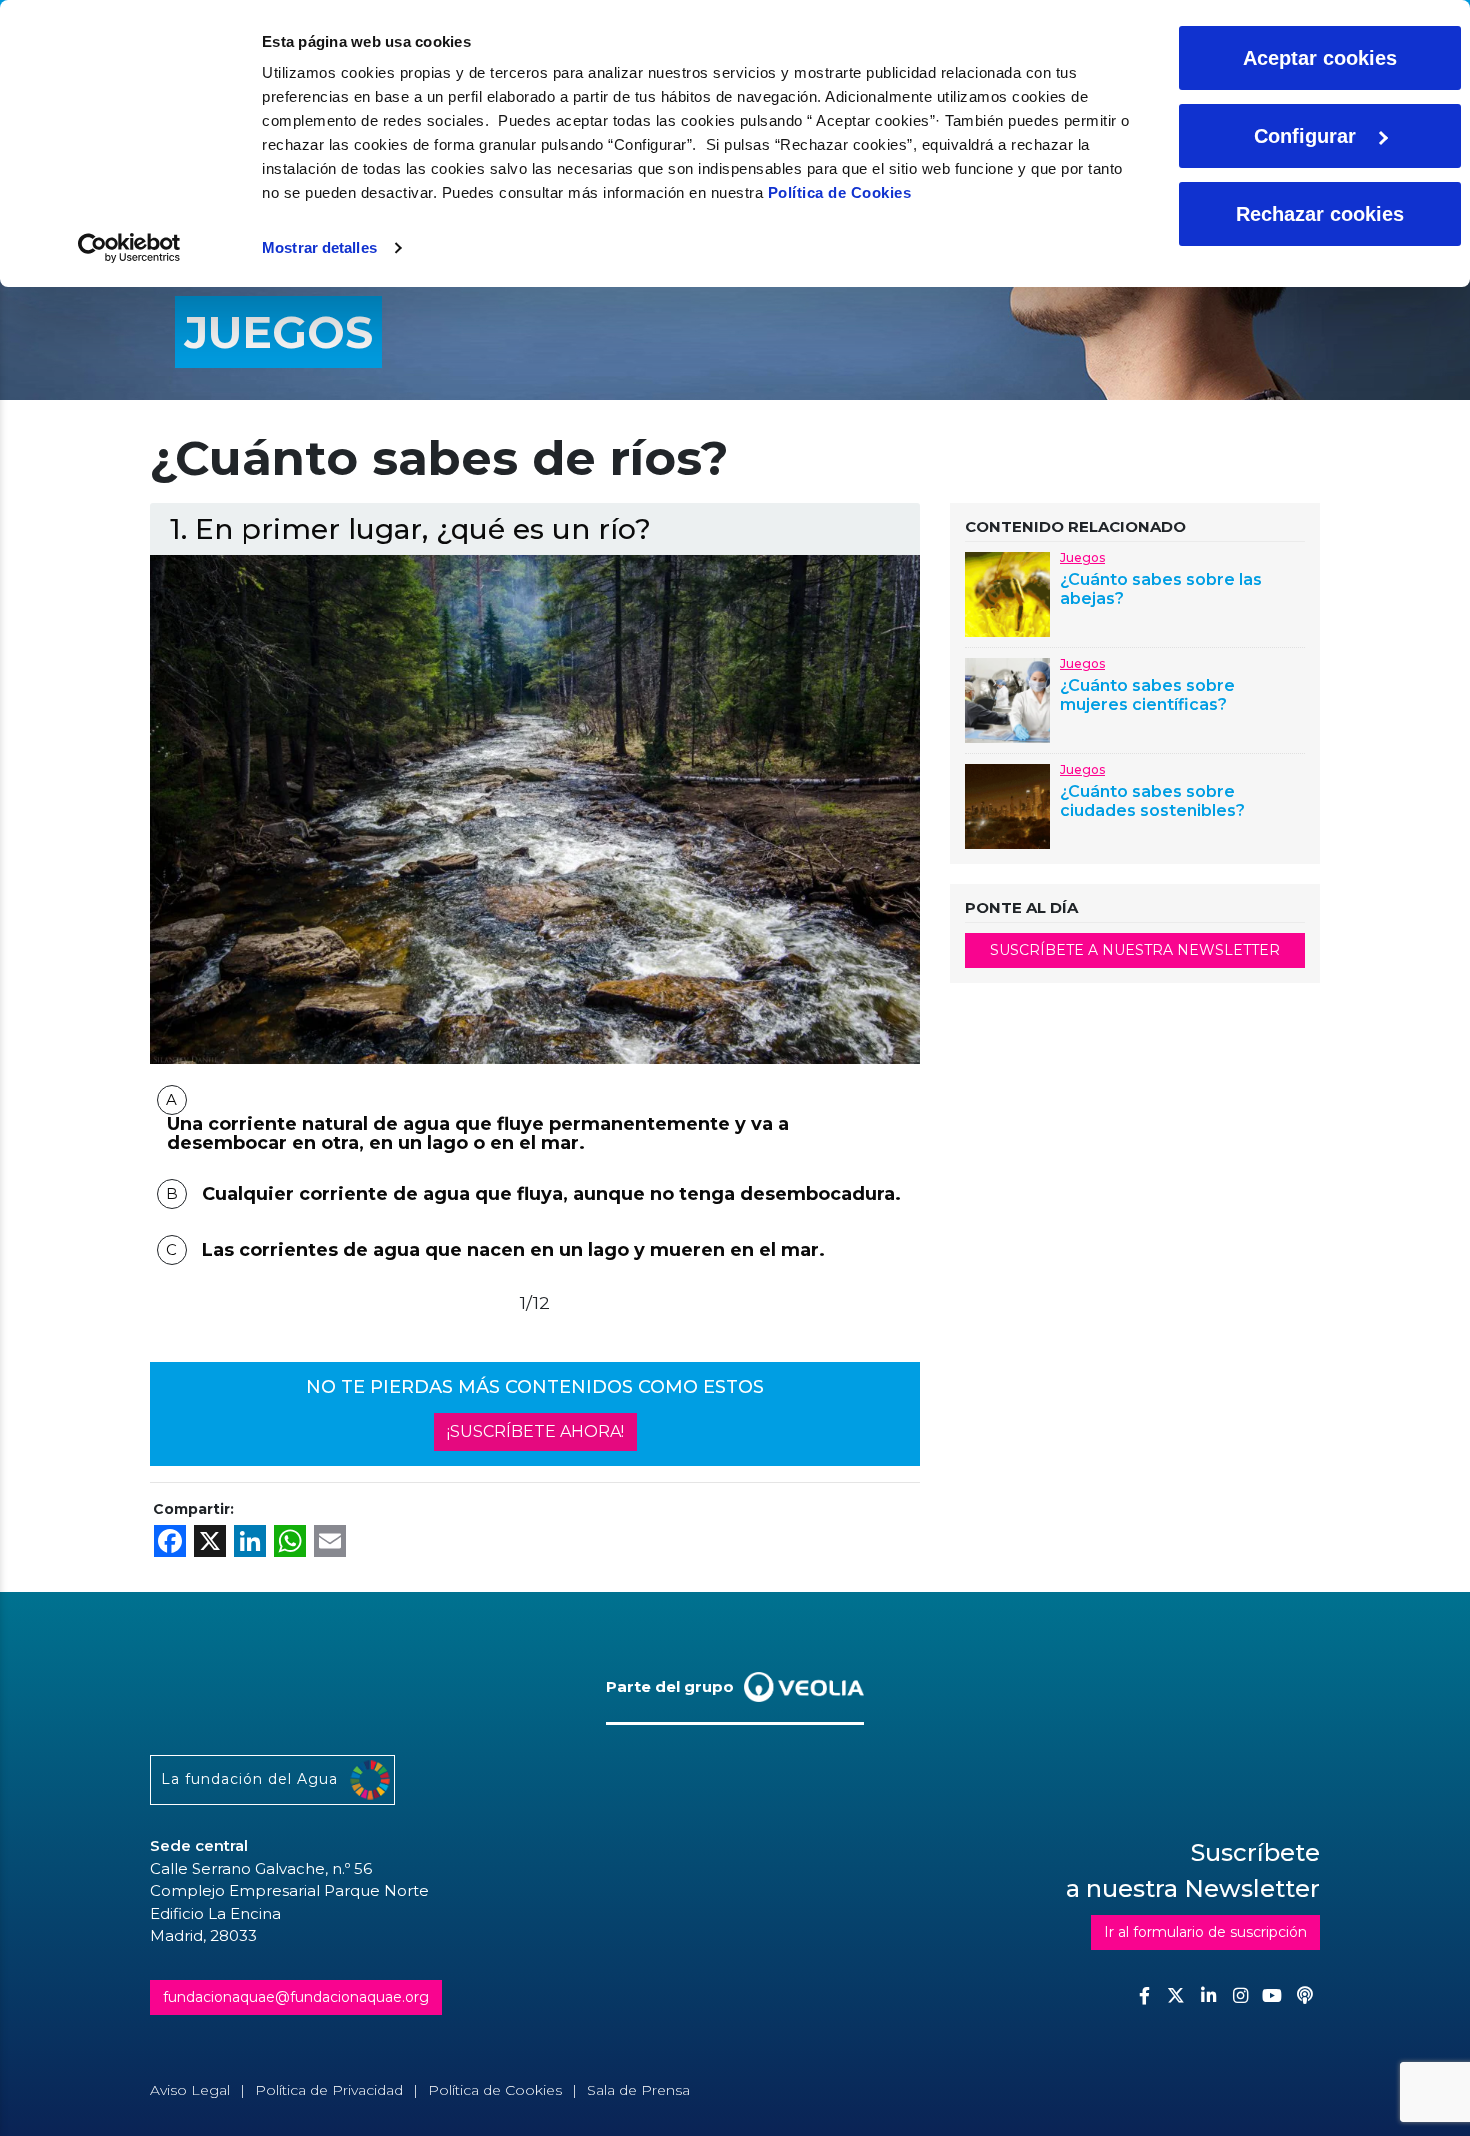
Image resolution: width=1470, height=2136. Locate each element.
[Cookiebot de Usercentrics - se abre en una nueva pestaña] (129, 248)
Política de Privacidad (329, 2090)
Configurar (1305, 136)
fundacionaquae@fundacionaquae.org (296, 1997)
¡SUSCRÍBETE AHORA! (535, 1431)
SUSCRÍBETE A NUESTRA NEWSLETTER (1135, 950)
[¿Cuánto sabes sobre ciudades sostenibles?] (1007, 804)
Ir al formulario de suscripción (1205, 1932)
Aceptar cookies (1320, 58)
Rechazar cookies (1320, 214)
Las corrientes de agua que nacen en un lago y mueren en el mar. (513, 1250)
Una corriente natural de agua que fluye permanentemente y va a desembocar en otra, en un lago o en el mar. (478, 1134)
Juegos (1082, 557)
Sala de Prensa (638, 2090)
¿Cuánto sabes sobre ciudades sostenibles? (1152, 801)
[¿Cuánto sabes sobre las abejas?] (1007, 592)
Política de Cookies (840, 192)
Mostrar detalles (319, 247)
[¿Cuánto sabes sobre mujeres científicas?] (1007, 698)
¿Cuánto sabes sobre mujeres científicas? (1147, 695)
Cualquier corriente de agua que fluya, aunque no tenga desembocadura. (551, 1194)
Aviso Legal (190, 2090)
